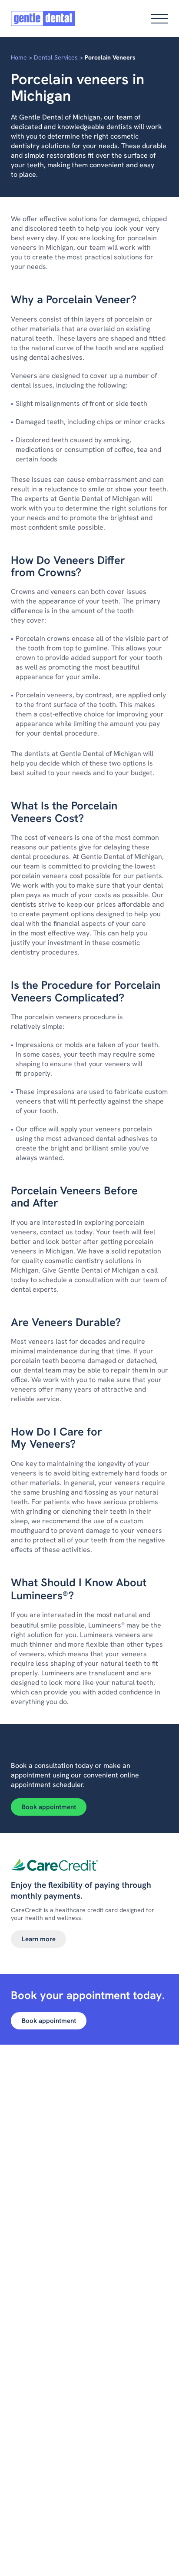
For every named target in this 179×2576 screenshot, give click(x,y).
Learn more (39, 1939)
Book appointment (49, 1807)
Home (19, 57)
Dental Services (56, 57)
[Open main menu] (159, 19)
